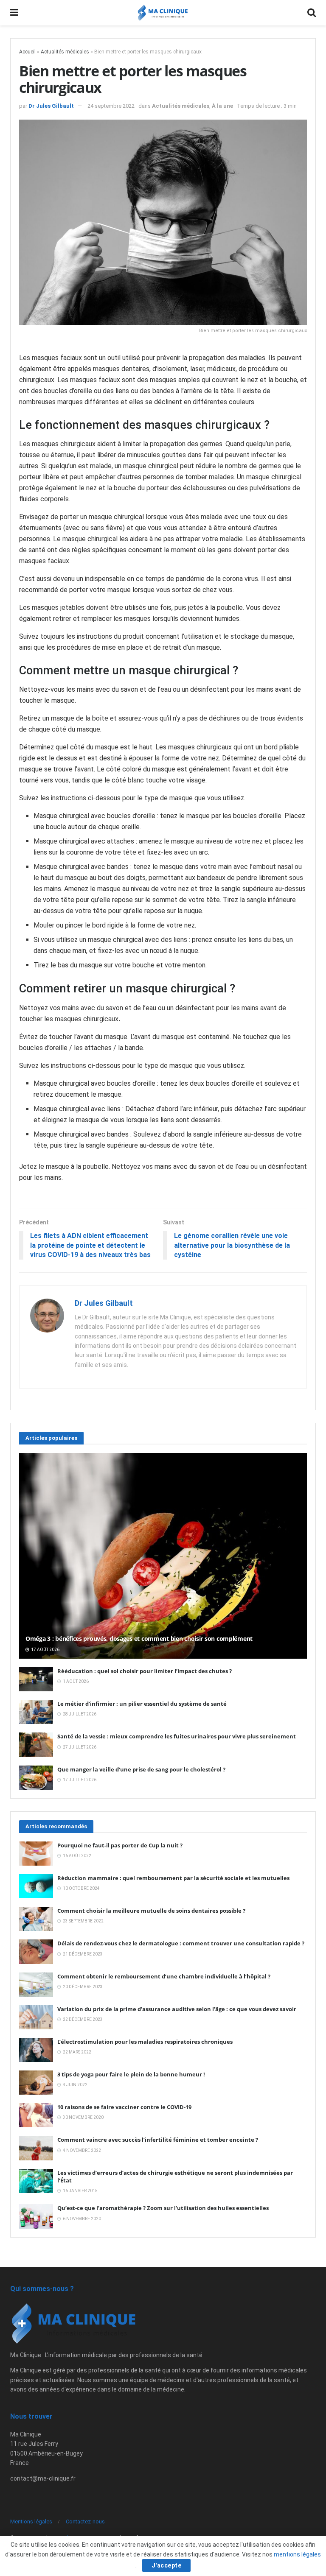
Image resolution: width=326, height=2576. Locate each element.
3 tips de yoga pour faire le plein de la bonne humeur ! (131, 2074)
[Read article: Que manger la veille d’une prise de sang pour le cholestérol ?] (36, 1778)
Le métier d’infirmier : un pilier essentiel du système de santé (142, 1704)
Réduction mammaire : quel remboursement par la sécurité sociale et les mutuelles (173, 1878)
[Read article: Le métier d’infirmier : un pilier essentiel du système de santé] (36, 1712)
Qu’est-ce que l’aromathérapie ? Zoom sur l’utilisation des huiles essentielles (163, 2208)
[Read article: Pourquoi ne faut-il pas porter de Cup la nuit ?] (36, 1854)
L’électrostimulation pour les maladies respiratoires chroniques (145, 2042)
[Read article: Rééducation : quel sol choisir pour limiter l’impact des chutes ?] (36, 1679)
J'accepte (167, 2565)
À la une (222, 106)
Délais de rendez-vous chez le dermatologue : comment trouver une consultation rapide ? (181, 1943)
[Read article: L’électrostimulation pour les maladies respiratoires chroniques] (36, 2050)
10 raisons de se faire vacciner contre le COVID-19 (124, 2107)
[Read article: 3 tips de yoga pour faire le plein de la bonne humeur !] (36, 2083)
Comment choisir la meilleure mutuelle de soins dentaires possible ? (151, 1911)
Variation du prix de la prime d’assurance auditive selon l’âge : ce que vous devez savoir (177, 2009)
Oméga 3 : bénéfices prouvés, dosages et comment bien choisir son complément (139, 1639)
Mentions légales (31, 2522)
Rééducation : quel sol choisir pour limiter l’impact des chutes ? (145, 1671)
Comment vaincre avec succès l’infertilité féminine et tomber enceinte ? (158, 2140)
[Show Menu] (14, 13)
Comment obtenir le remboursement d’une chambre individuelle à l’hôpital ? (164, 1976)
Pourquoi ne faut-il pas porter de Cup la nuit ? (120, 1845)
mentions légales (297, 2554)
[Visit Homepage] (163, 13)
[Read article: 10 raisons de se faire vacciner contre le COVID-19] (36, 2115)
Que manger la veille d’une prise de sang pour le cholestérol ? (141, 1769)
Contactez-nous (85, 2522)
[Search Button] (312, 13)
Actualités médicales (65, 52)
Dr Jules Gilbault (51, 106)
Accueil (27, 52)
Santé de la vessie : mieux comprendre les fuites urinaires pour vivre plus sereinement (177, 1736)
